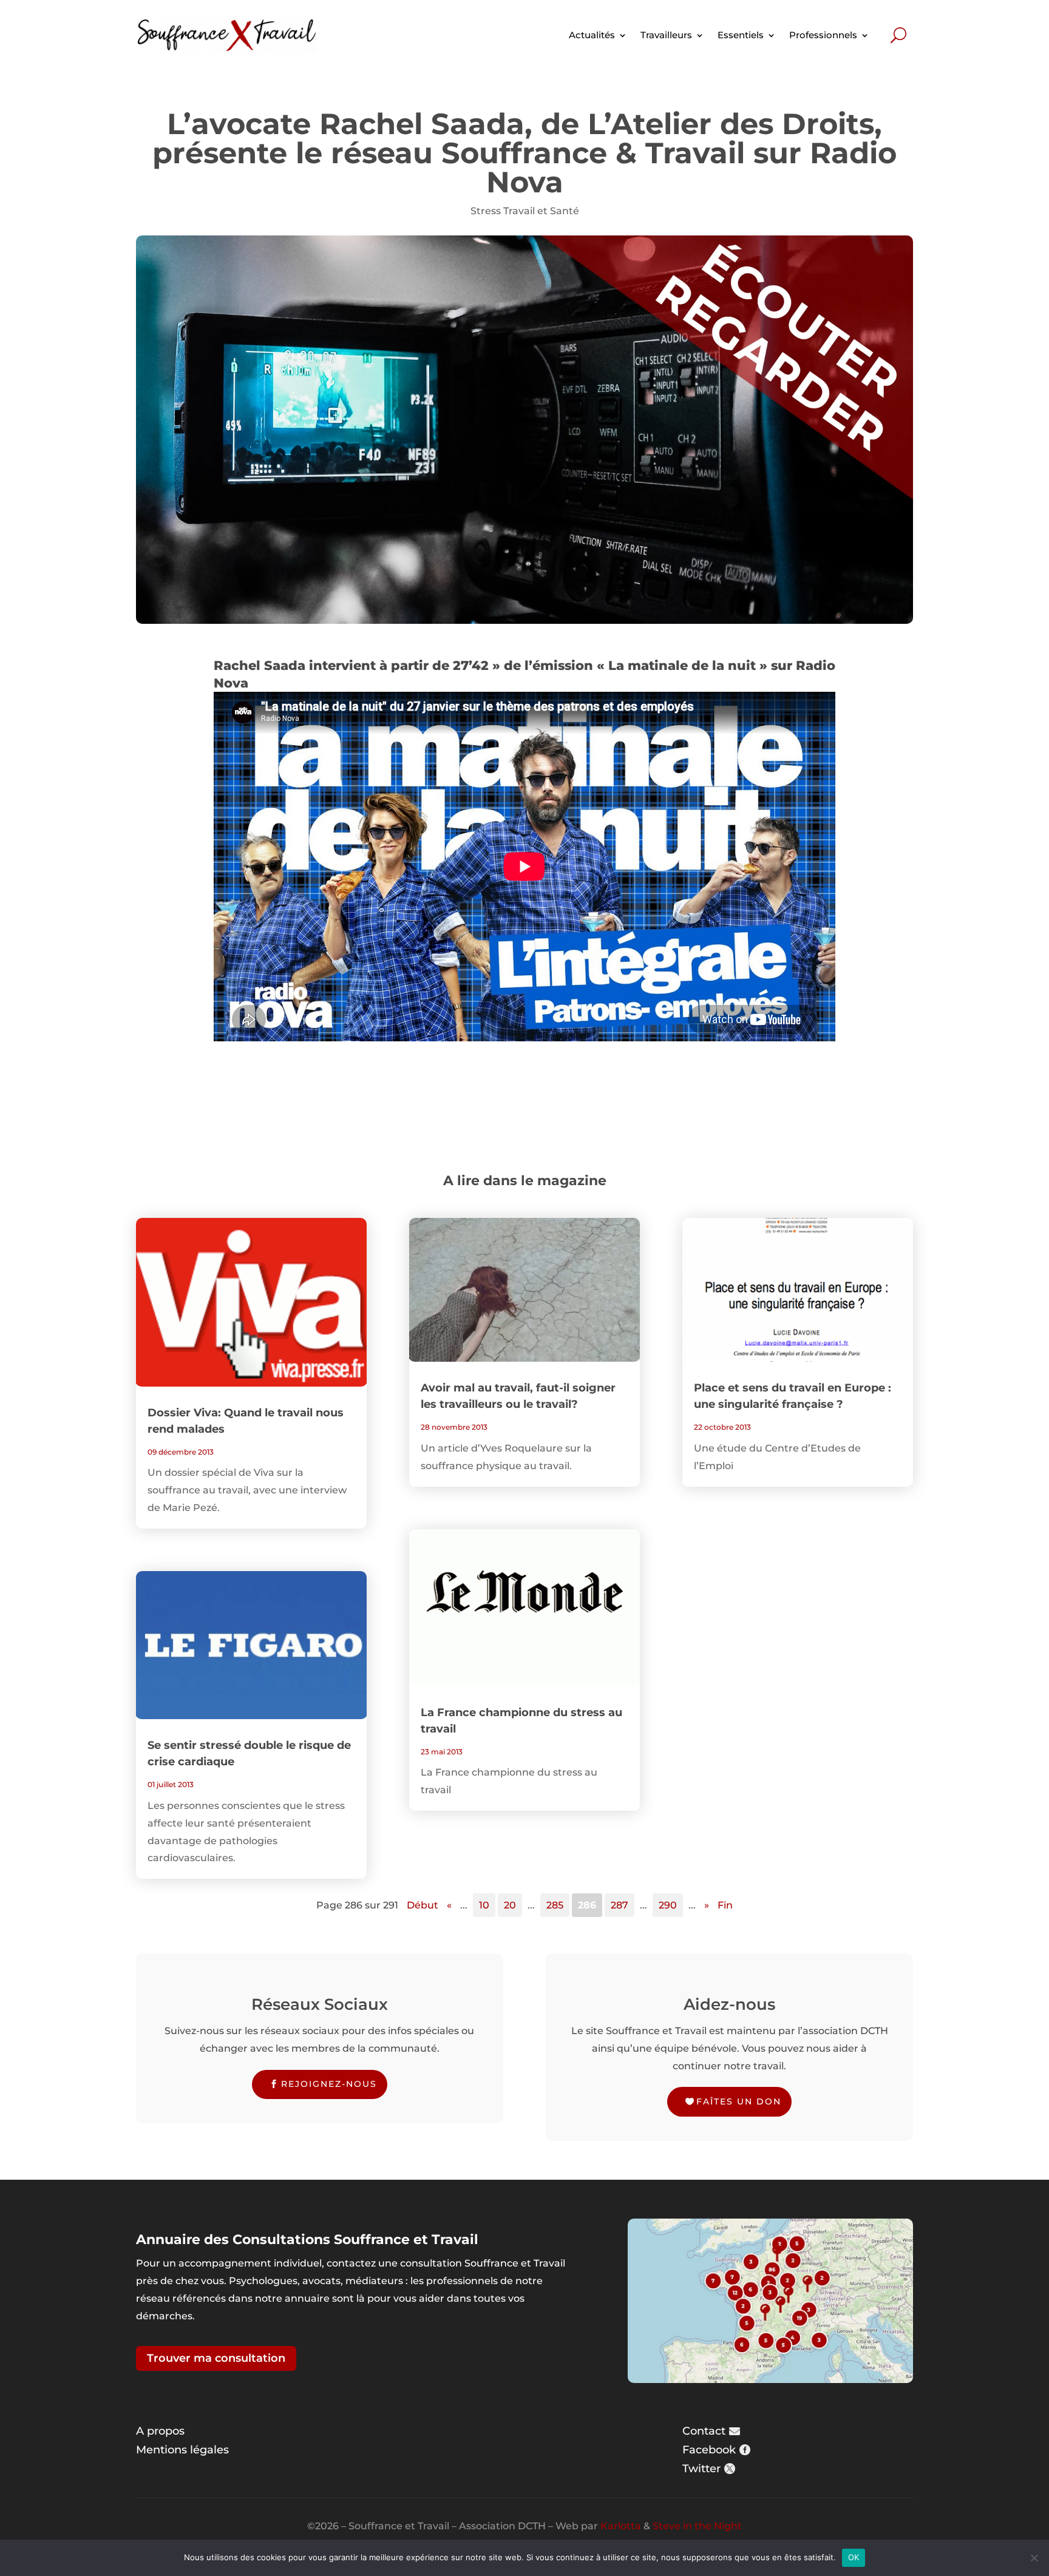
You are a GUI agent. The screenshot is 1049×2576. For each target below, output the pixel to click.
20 (510, 1905)
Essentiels (741, 35)
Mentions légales (182, 2450)
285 (555, 1905)
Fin (725, 1905)
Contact (704, 2431)
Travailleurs (666, 35)
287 (620, 1905)
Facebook (709, 2450)
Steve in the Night (697, 2526)
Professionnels (823, 35)
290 (668, 1905)
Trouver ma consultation (216, 2358)
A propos (160, 2431)
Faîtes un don (739, 2101)
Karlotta (621, 2526)
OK (854, 2557)
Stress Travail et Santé (525, 211)
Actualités (592, 35)
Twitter (701, 2469)
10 (484, 1905)
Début (423, 1905)
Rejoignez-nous (329, 2084)
